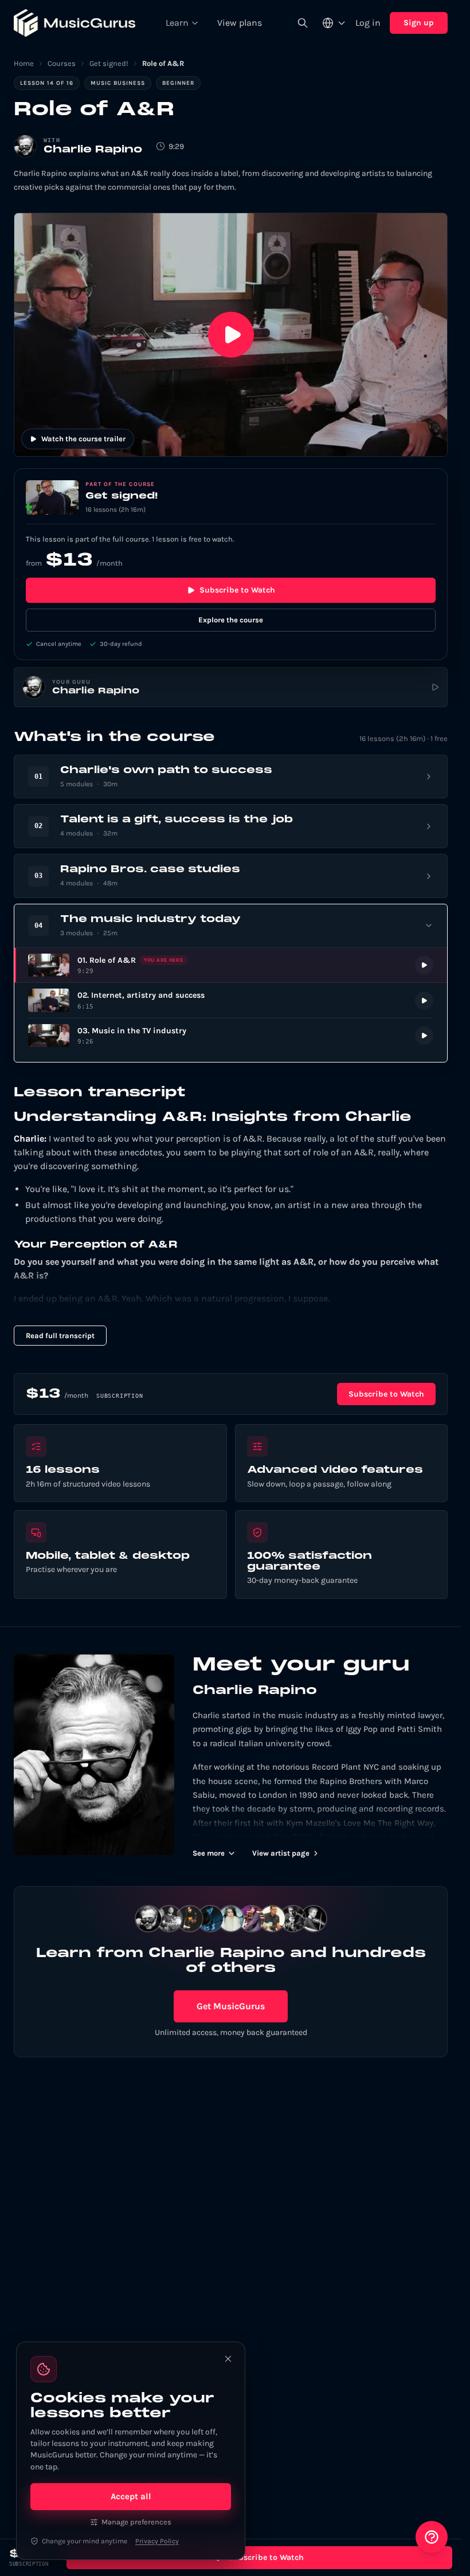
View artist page (281, 1853)
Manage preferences (136, 2522)
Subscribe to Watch (237, 590)
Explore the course (231, 620)
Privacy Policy (157, 2541)
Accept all (131, 2496)
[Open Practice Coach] (432, 2537)
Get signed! (109, 63)
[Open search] (303, 23)
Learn (177, 23)
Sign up (419, 23)
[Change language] (334, 23)
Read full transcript (60, 1336)
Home (24, 63)
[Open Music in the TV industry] (231, 1036)
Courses (62, 63)
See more (209, 1853)
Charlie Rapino (93, 150)
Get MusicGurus (231, 2006)
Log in (368, 23)
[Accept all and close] (228, 2359)
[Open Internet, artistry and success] (231, 1000)
